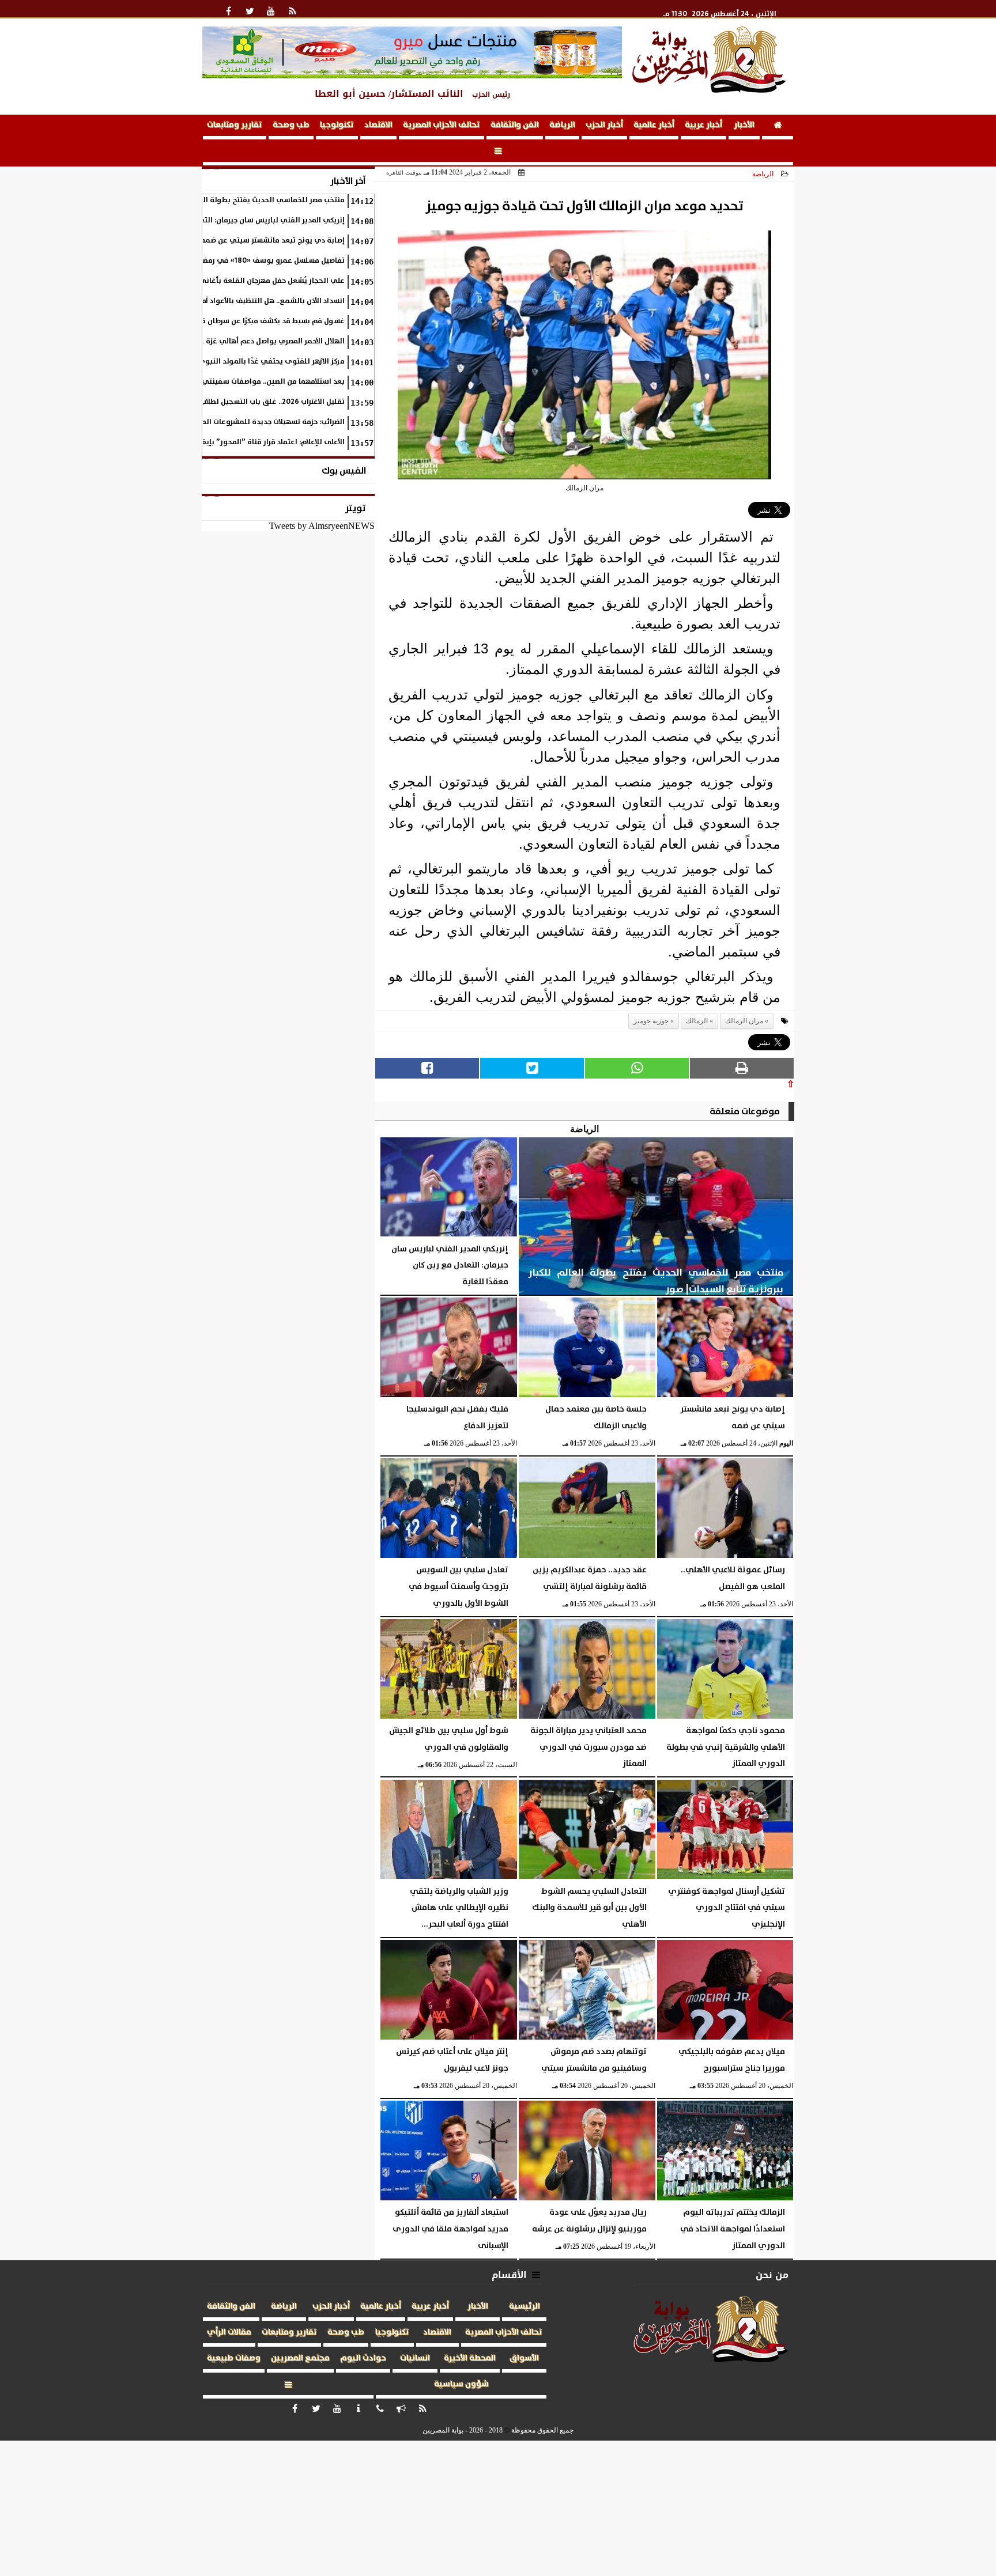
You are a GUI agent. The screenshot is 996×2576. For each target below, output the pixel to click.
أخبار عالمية (654, 125)
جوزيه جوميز (651, 1021)
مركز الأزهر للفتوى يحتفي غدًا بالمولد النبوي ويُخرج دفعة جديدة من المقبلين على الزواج (202, 362)
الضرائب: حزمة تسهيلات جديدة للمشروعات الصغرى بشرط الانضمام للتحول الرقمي (215, 422)
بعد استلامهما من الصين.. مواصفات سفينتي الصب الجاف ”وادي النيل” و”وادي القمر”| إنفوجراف (188, 382)
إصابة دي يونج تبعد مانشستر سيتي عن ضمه (273, 241)
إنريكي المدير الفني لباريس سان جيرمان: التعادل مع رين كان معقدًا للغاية (226, 220)
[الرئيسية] (778, 127)
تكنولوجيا (337, 125)
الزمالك (697, 1021)
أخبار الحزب (604, 125)
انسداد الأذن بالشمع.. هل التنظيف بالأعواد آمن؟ (269, 301)
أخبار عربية (703, 125)
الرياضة (562, 125)
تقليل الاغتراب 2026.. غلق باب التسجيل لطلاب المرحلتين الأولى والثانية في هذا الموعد (207, 402)
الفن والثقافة (515, 125)
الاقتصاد (378, 125)
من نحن (772, 2275)
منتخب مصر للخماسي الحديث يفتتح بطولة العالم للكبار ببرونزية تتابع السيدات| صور (211, 200)
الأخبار (744, 125)
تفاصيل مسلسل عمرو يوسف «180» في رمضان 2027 (261, 261)
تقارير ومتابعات (235, 125)
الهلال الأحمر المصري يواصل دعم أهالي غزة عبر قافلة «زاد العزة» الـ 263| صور (221, 341)
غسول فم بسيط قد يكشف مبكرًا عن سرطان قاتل (268, 321)
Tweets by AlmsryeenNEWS (322, 526)
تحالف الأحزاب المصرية (442, 125)
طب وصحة (291, 125)
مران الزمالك (744, 1021)
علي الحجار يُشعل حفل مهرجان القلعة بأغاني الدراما (261, 281)
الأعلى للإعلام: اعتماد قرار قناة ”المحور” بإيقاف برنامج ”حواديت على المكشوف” (217, 442)
